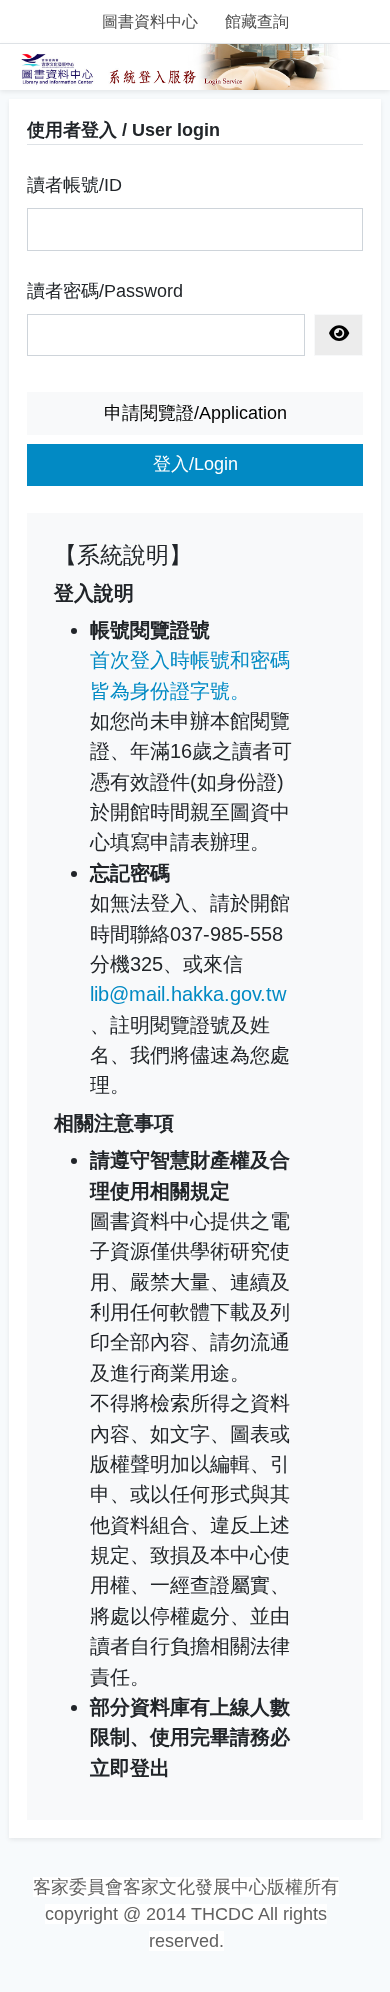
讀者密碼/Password (105, 291)
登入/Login (195, 464)
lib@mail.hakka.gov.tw (188, 994)
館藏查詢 (257, 21)
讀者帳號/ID (74, 185)
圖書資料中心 (150, 21)
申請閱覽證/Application (195, 413)
